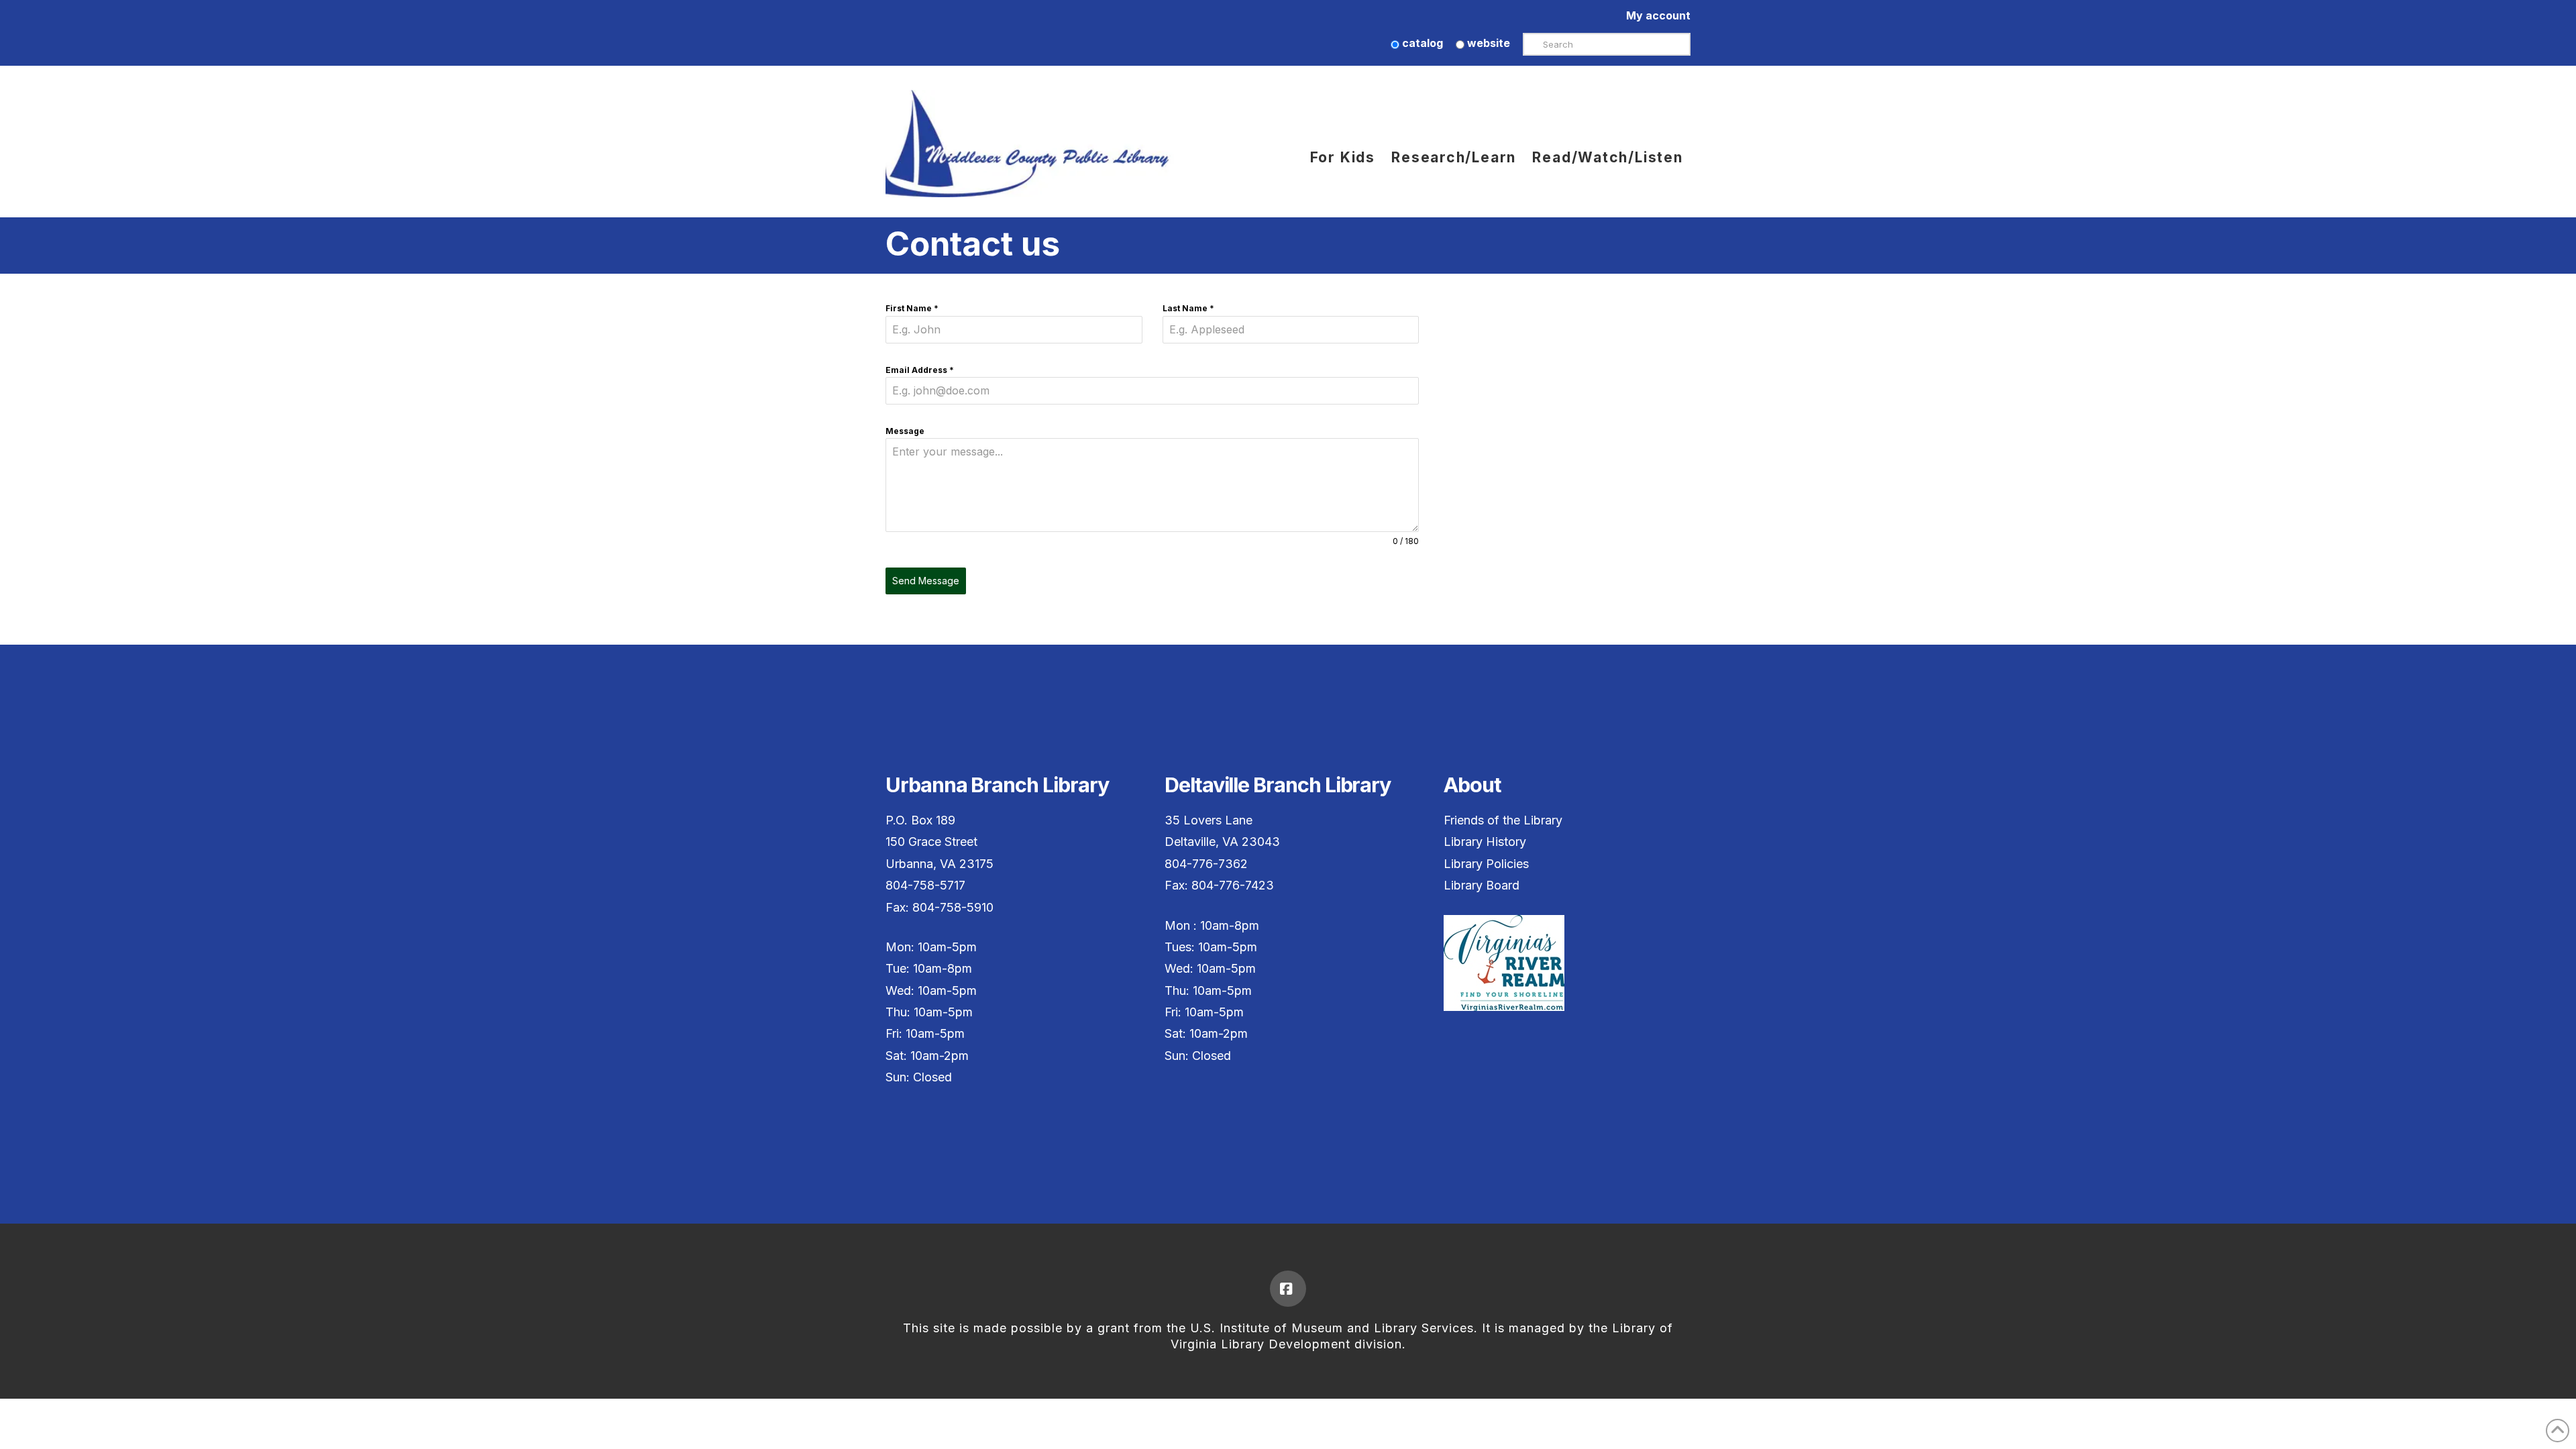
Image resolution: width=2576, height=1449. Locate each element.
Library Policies (1486, 864)
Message (905, 431)
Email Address (920, 370)
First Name (912, 308)
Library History (1485, 842)
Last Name (1188, 308)
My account (1658, 15)
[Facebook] (1288, 1289)
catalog (1421, 43)
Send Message (926, 581)
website (1487, 43)
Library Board (1482, 885)
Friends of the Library (1503, 820)
